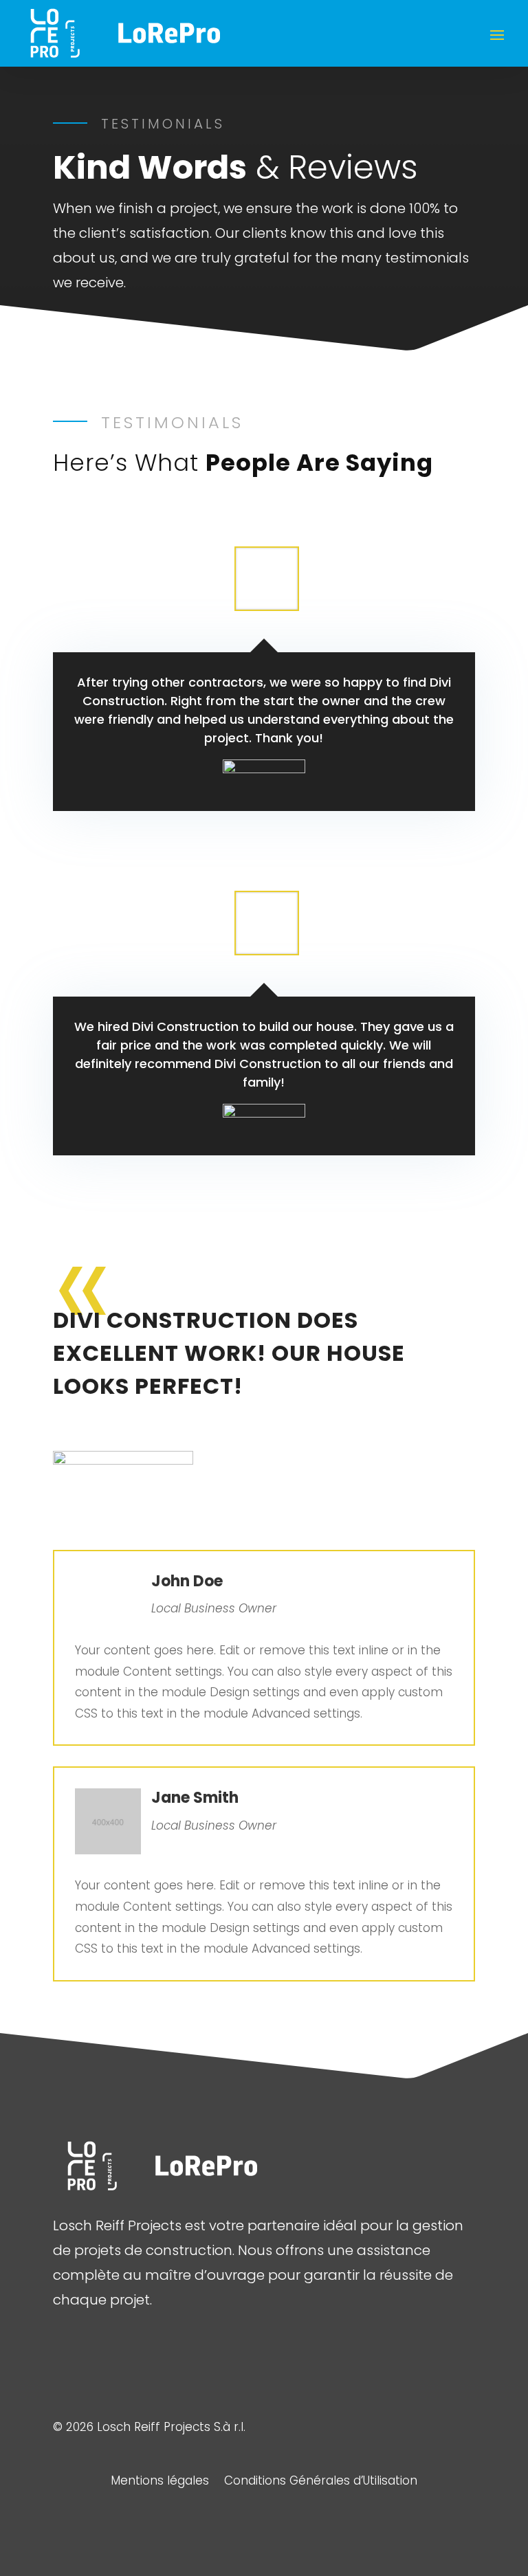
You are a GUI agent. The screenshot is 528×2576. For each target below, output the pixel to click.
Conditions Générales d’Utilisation (321, 2482)
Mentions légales (160, 2482)
